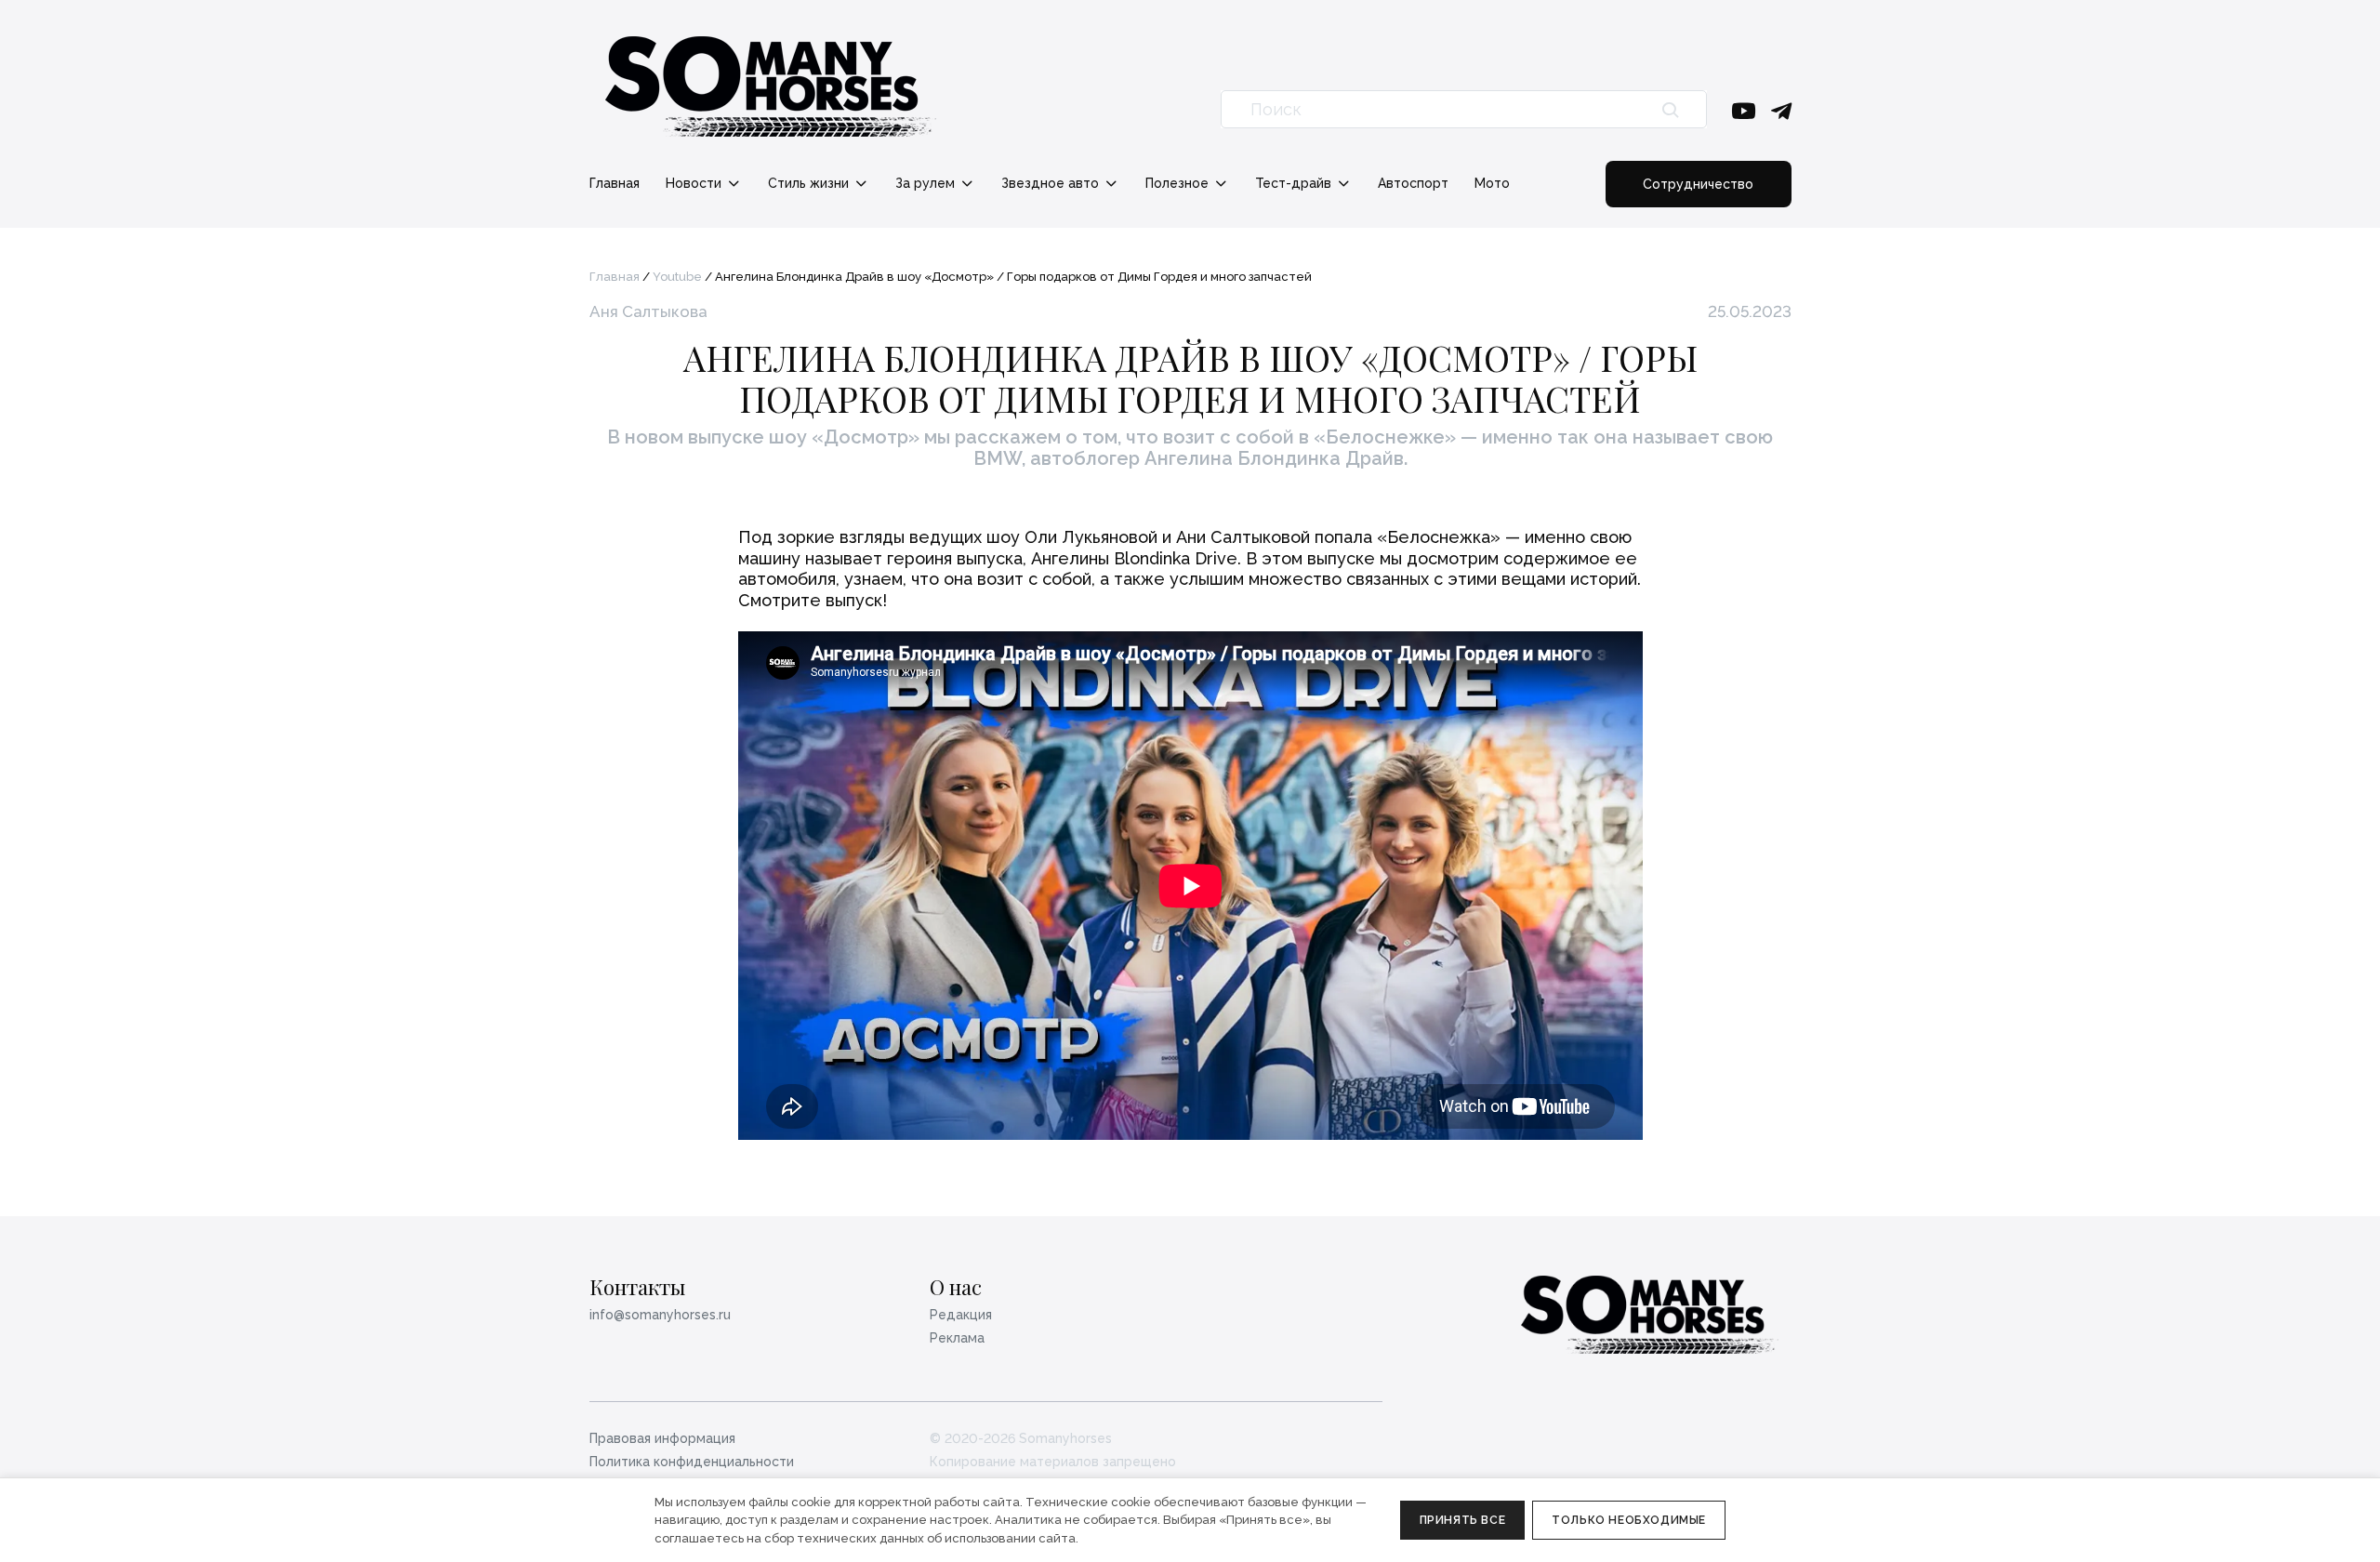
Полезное (1179, 183)
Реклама (957, 1338)
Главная (615, 183)
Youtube (677, 277)
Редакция (961, 1315)
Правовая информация (662, 1438)
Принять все (1463, 1520)
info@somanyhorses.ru (660, 1315)
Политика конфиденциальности (692, 1462)
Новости (695, 183)
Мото (1492, 183)
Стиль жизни (810, 183)
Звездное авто (1052, 183)
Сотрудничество (1698, 184)
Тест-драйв (1295, 183)
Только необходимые (1629, 1520)
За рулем (927, 183)
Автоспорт (1413, 183)
